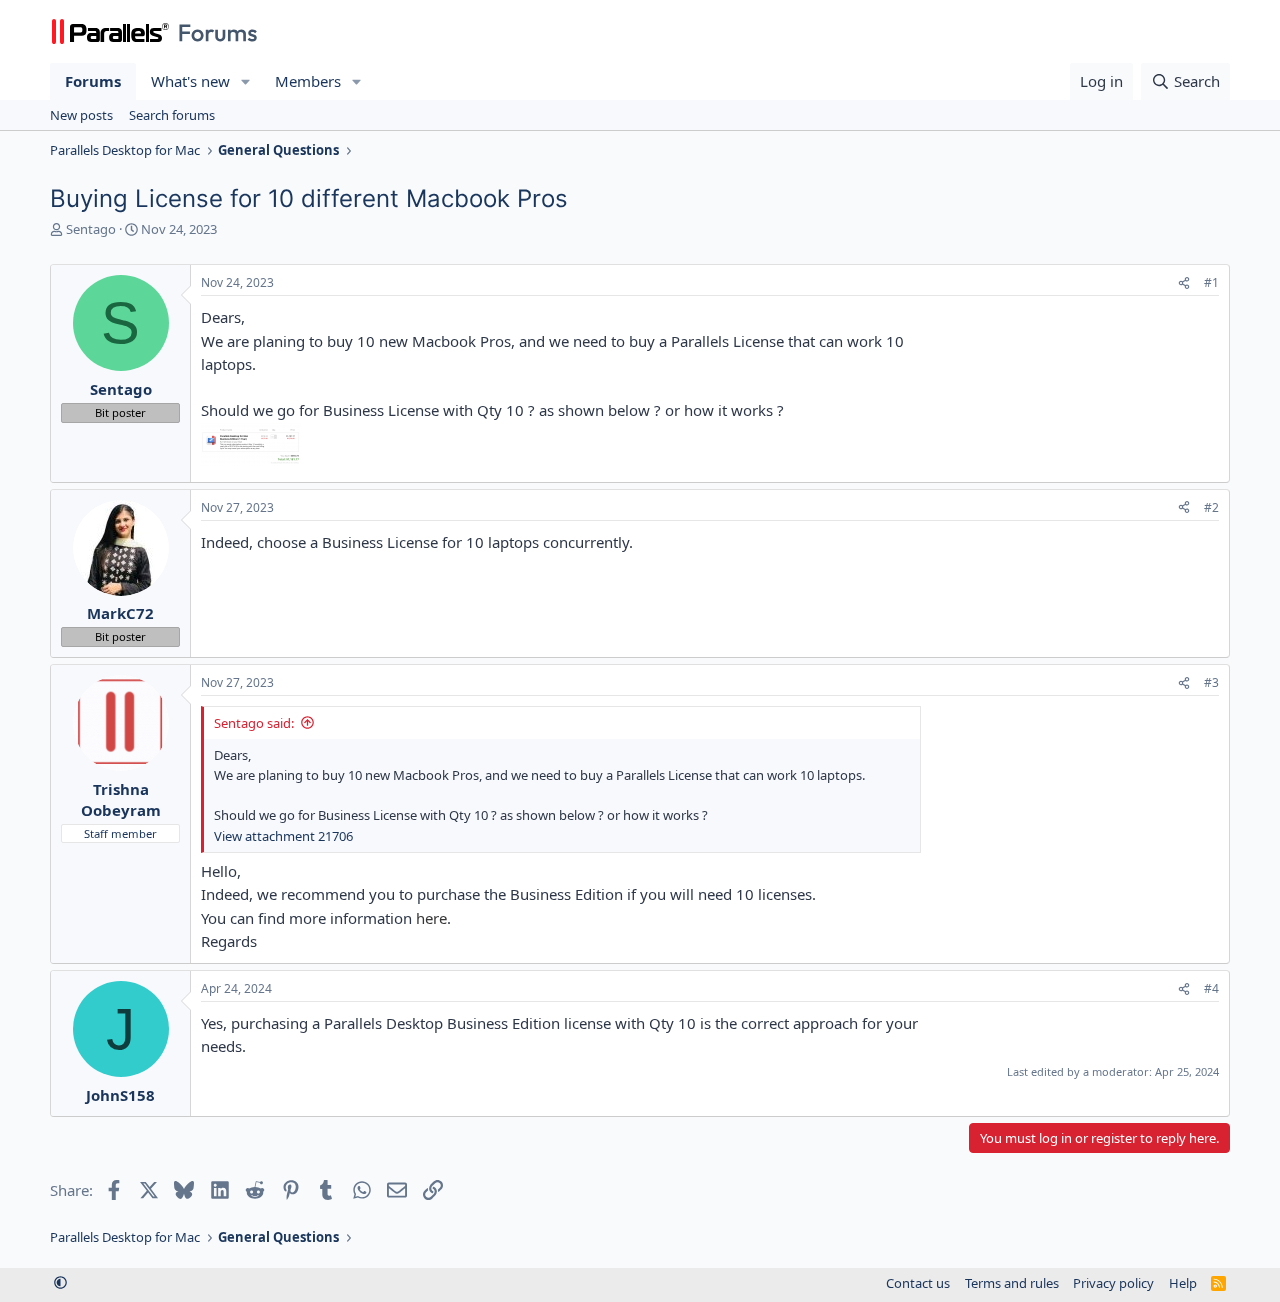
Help (1183, 1283)
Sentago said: (254, 723)
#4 (1211, 988)
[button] (246, 81)
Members (308, 81)
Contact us (918, 1283)
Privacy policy (1113, 1283)
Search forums (172, 115)
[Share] (1184, 283)
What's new (190, 81)
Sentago (91, 229)
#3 (1211, 682)
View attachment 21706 (283, 836)
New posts (81, 115)
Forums (93, 81)
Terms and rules (1012, 1283)
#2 (1211, 507)
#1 (1211, 282)
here (431, 918)
